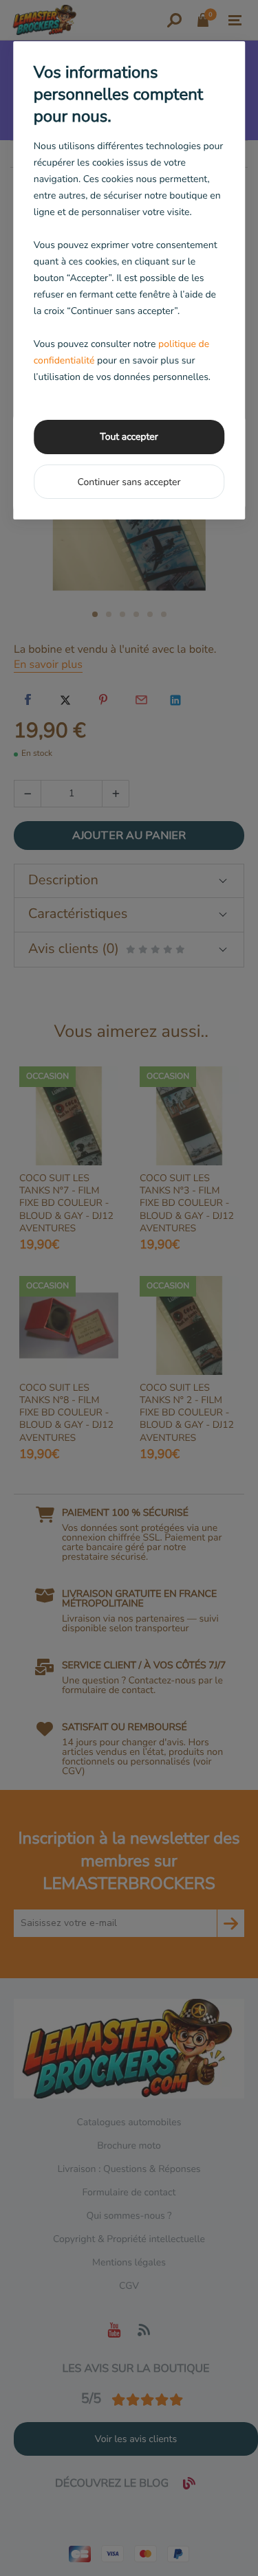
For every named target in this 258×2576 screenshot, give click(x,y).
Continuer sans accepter (129, 482)
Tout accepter (129, 437)
